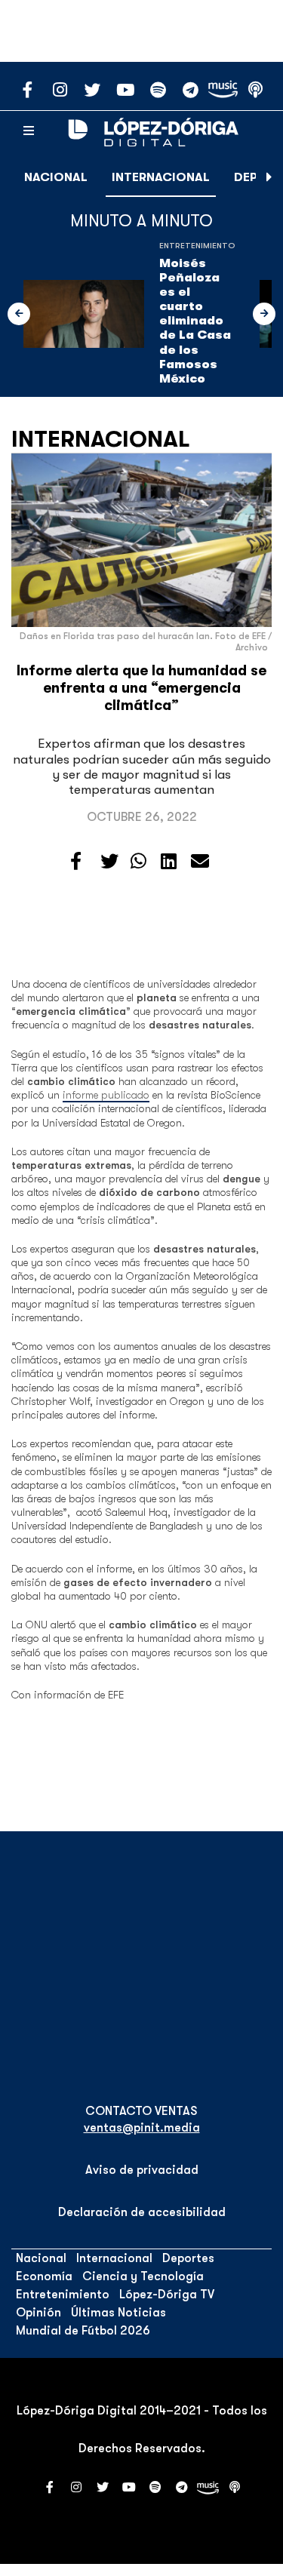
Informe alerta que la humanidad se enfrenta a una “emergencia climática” (141, 688)
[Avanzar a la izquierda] (19, 314)
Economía (44, 2276)
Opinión (38, 2313)
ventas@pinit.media (142, 2128)
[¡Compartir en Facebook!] (76, 862)
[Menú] (29, 131)
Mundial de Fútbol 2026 (83, 2331)
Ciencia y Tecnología (143, 2276)
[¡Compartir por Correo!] (200, 862)
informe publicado (106, 1095)
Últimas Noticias (118, 2313)
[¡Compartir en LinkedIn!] (169, 862)
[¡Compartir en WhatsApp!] (138, 862)
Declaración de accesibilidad (142, 2212)
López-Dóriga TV (167, 2295)
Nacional (56, 177)
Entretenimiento (197, 246)
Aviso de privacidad (142, 2170)
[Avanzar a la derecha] (269, 177)
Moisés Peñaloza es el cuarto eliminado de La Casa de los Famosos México (195, 321)
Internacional (161, 177)
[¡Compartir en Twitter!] (109, 862)
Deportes (188, 2258)
